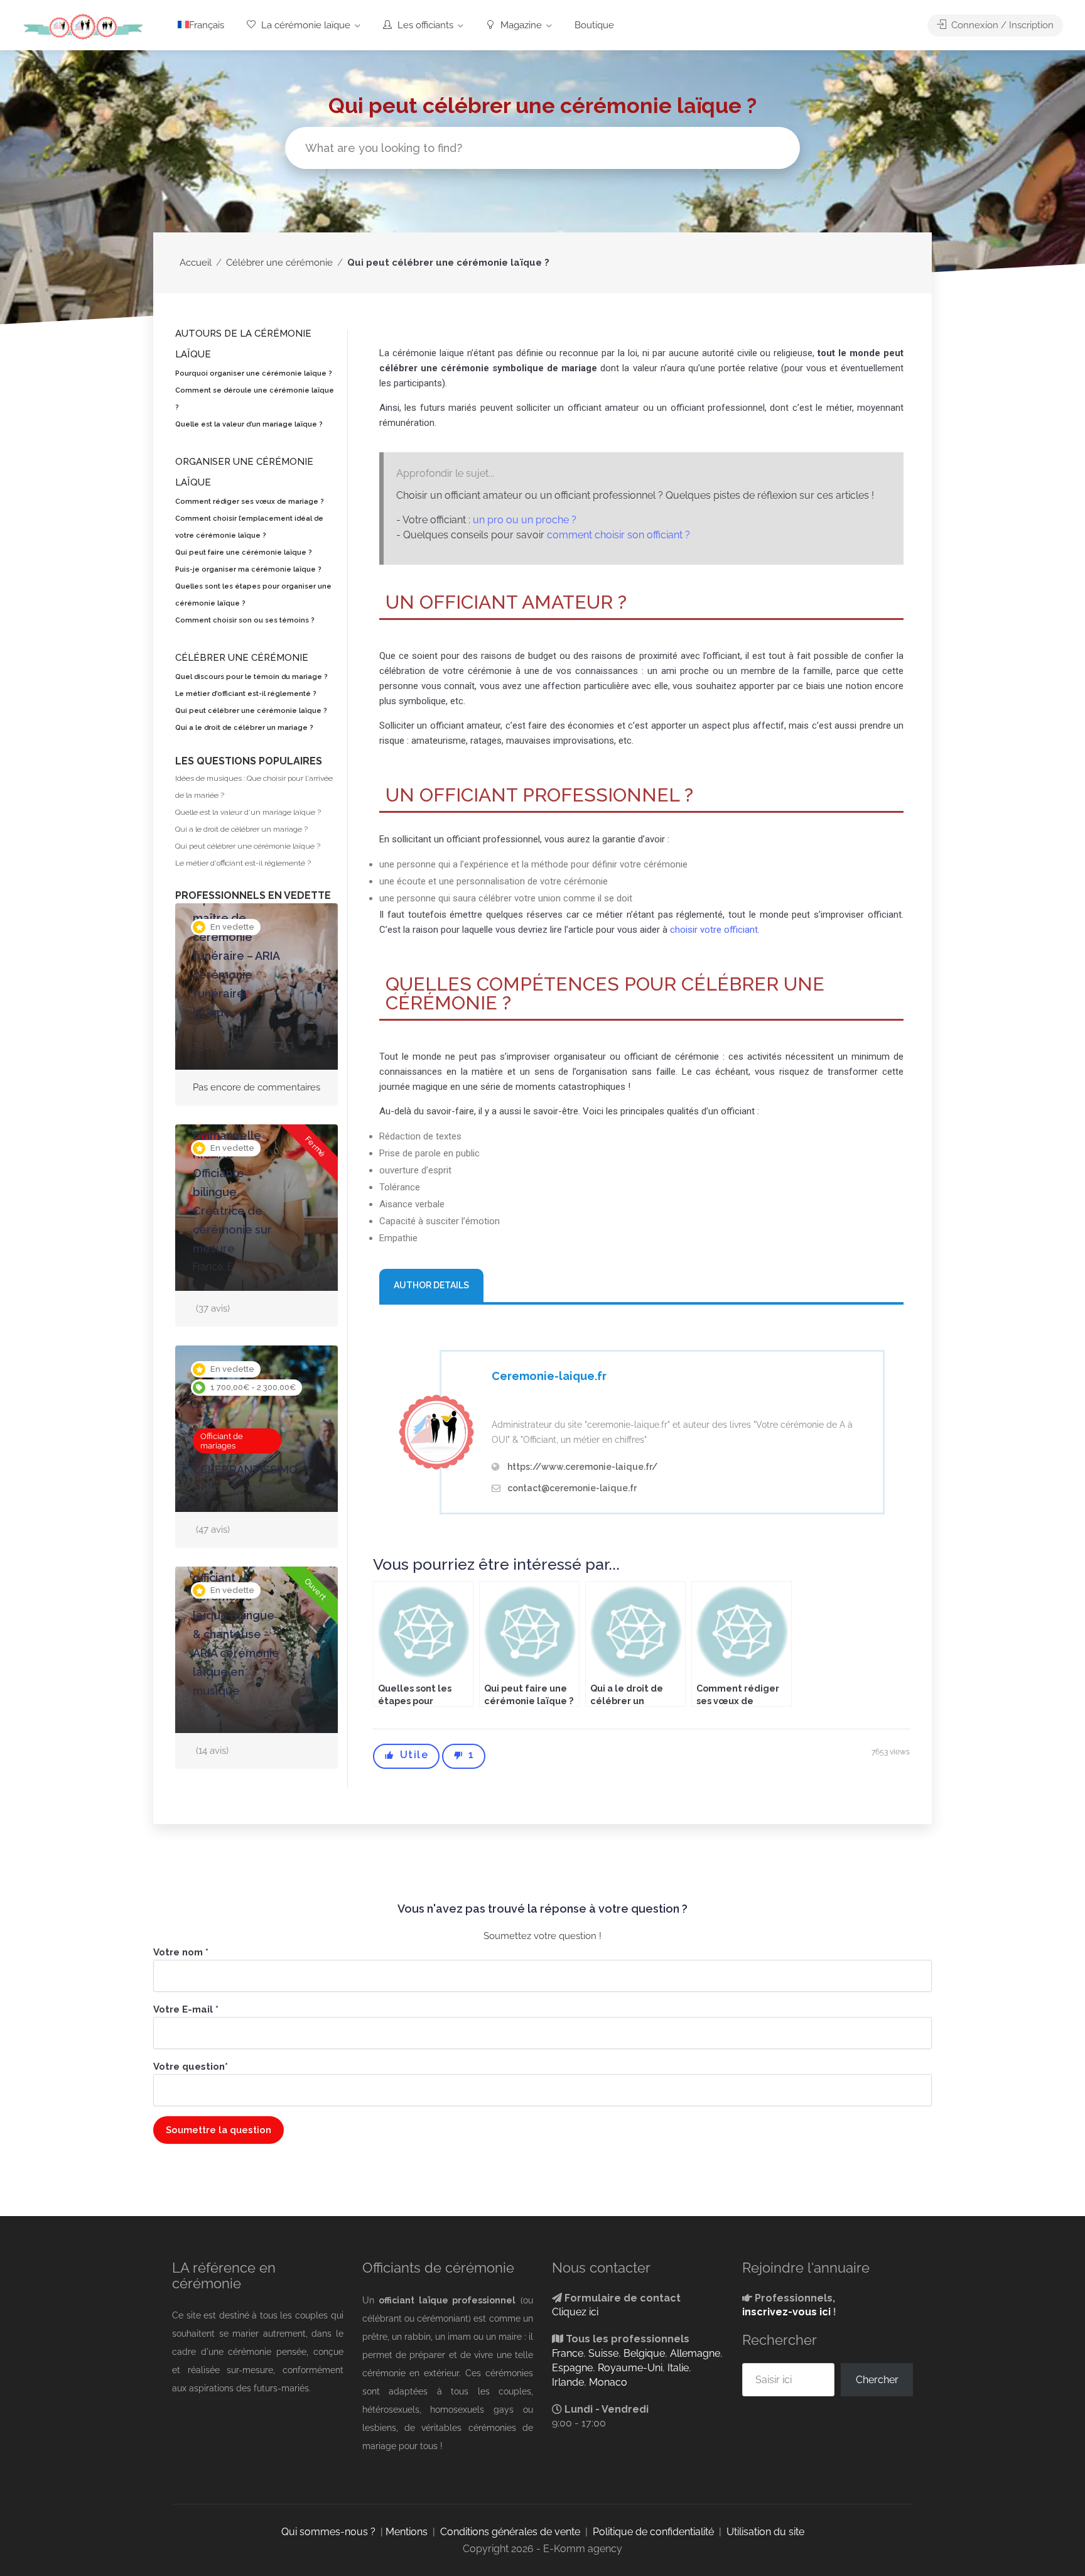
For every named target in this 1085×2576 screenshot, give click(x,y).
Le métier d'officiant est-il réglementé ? (243, 863)
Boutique (594, 25)
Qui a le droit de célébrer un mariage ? (244, 728)
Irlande (568, 2382)
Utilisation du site (765, 2532)
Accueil (196, 263)
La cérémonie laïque (305, 25)
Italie (678, 2368)
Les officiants (424, 25)
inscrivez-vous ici (786, 2312)
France (568, 2353)
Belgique (644, 2353)
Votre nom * (181, 1952)
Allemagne (695, 2353)
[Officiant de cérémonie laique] (83, 26)
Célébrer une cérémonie (279, 263)
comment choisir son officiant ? (618, 535)
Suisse (603, 2353)
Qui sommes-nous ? (328, 2532)
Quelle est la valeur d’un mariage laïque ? (249, 424)
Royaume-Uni (630, 2368)
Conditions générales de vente (510, 2532)
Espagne (572, 2368)
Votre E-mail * (186, 2009)
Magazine (520, 25)
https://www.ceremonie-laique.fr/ (582, 1467)
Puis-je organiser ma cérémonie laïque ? (248, 569)
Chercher (877, 2380)
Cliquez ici (575, 2312)
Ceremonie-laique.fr (549, 1376)
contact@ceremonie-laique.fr (572, 1488)
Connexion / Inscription (1001, 25)
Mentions (407, 2532)
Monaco (608, 2382)
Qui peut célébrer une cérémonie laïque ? (251, 711)
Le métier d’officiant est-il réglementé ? (246, 694)
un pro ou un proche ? (525, 520)
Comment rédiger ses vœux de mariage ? (250, 502)
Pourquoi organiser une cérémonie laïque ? (254, 373)
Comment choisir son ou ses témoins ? (245, 620)
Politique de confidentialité (653, 2532)
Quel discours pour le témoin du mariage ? (251, 677)
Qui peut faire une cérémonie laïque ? (244, 552)
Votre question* (191, 2067)
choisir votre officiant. (715, 930)
